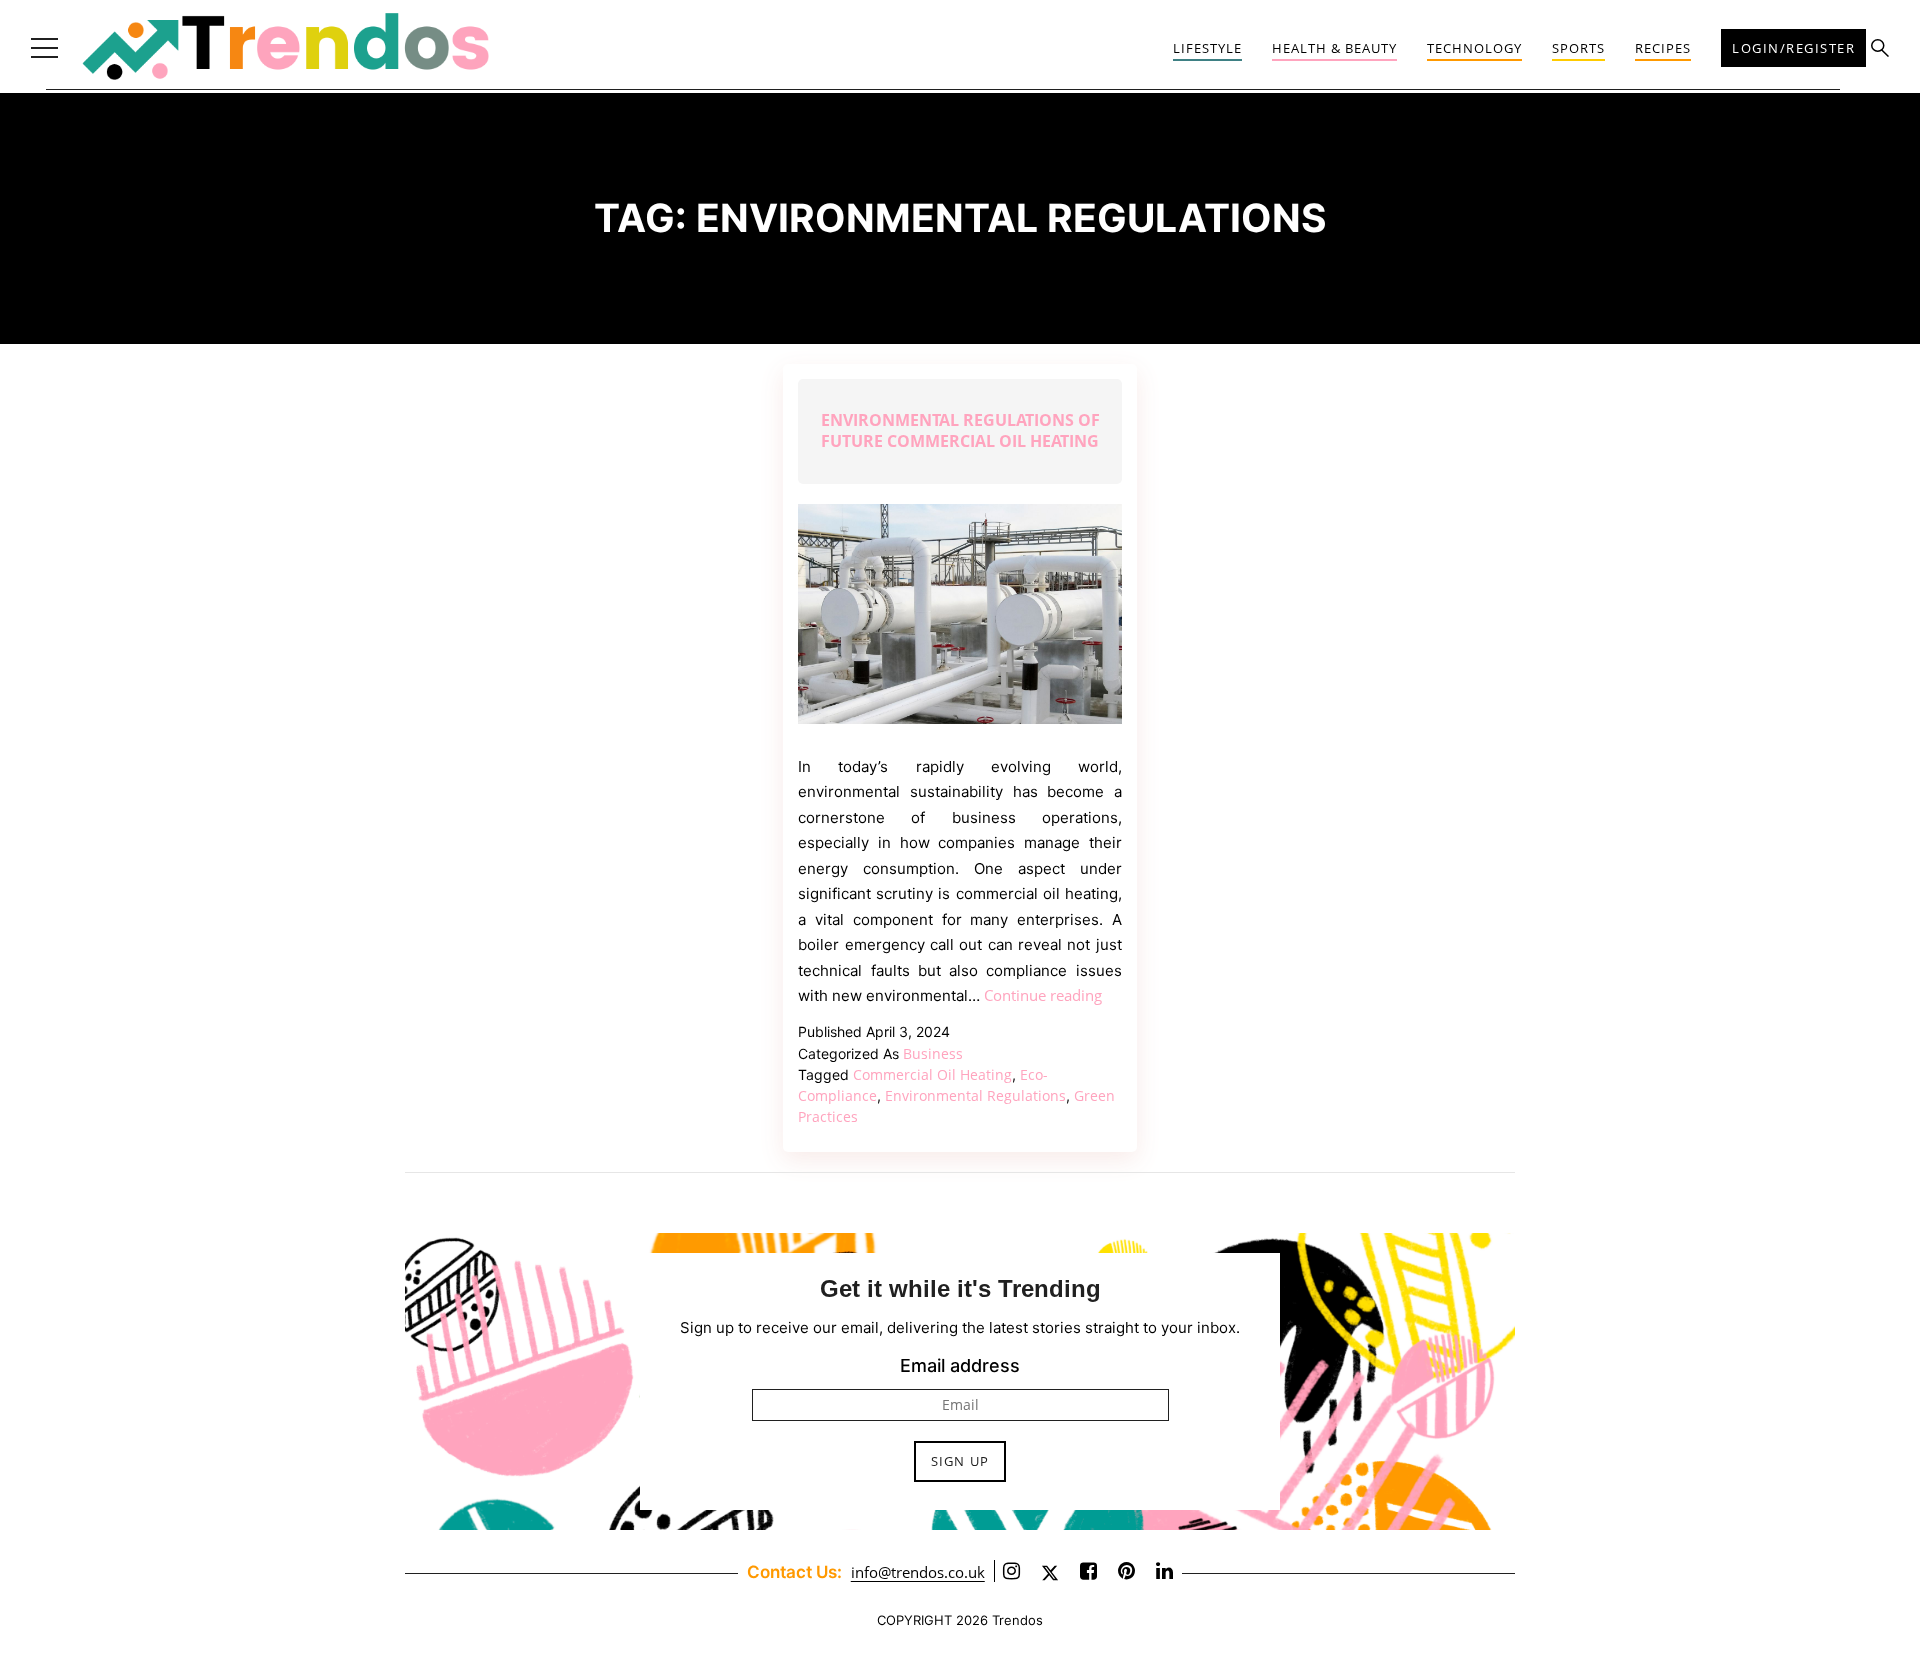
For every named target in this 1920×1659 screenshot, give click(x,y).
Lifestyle (1207, 48)
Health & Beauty (1334, 48)
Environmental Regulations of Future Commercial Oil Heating (960, 430)
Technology (1474, 48)
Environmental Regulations (975, 1095)
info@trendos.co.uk (918, 1572)
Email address (960, 1365)
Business (933, 1053)
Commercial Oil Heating (932, 1074)
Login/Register (1793, 48)
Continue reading (1043, 995)
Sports (1578, 48)
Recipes (1663, 48)
